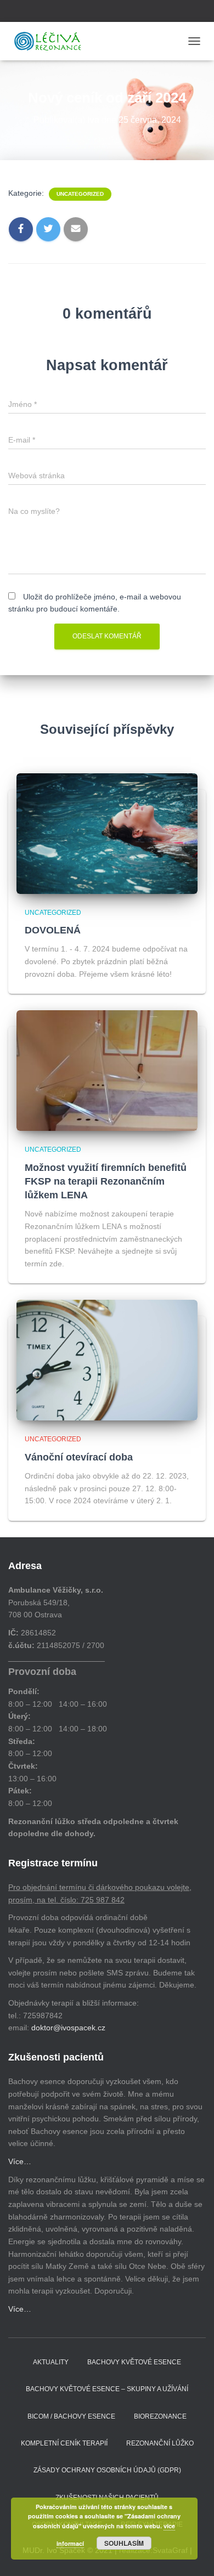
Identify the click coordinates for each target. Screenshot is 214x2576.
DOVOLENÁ (53, 930)
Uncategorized (80, 194)
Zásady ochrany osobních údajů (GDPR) (107, 2470)
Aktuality (51, 2362)
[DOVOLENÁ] (107, 833)
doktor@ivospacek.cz (68, 2028)
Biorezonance (160, 2416)
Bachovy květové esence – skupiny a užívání (107, 2389)
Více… (20, 2161)
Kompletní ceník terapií (64, 2443)
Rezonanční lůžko (160, 2443)
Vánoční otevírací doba (79, 1457)
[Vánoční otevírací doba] (107, 1360)
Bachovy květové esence (134, 2362)
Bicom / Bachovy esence (71, 2416)
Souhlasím (124, 2543)
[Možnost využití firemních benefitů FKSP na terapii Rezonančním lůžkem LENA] (107, 1070)
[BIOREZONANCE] (52, 41)
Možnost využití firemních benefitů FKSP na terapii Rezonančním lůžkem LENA (106, 1181)
